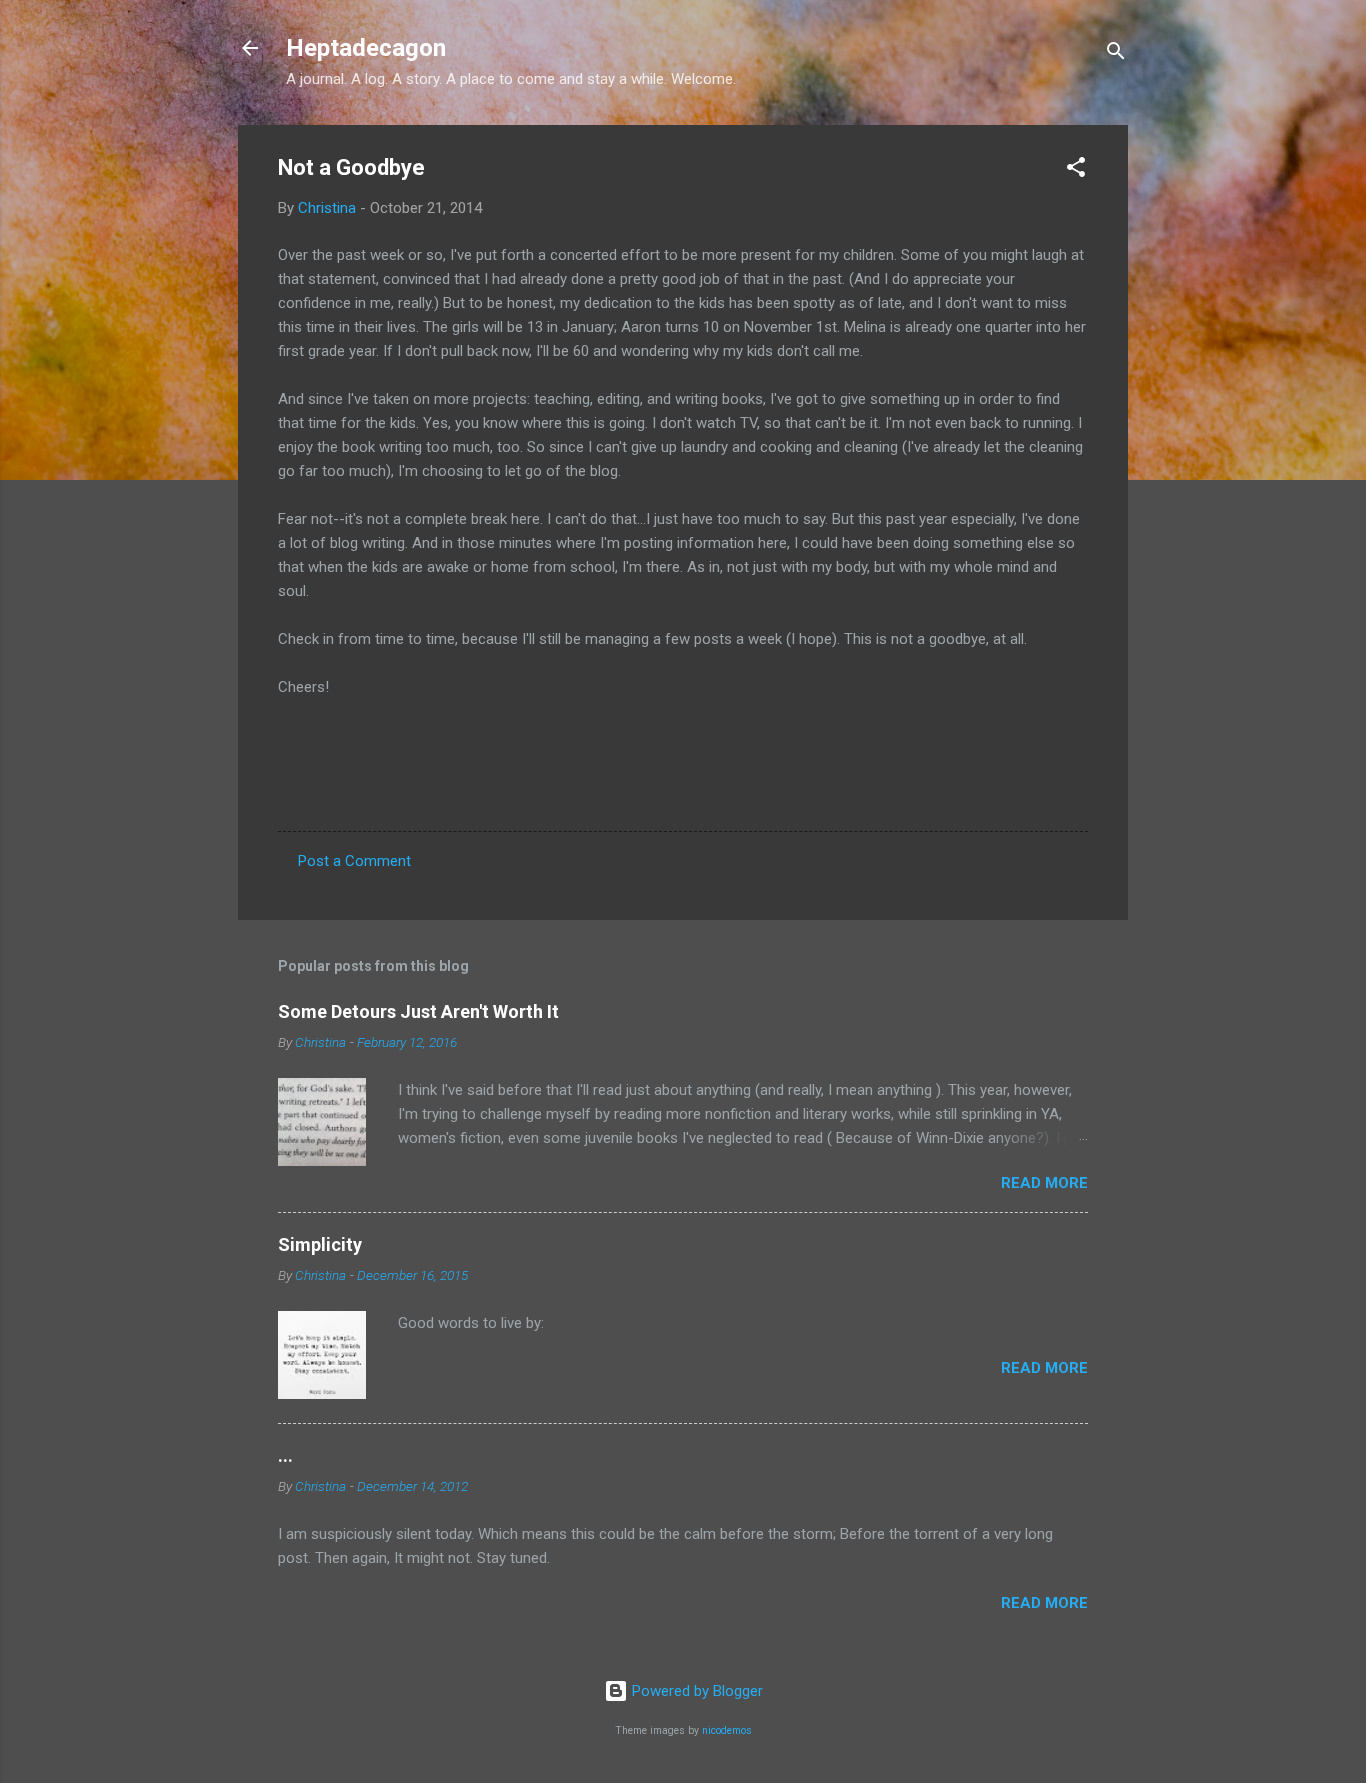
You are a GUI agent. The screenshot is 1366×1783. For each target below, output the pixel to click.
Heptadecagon (366, 48)
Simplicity (320, 1244)
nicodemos (727, 1730)
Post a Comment (354, 861)
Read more (1044, 1183)
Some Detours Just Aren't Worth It (418, 1011)
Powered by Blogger (695, 1691)
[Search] (1116, 54)
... (285, 1455)
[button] (1076, 170)
